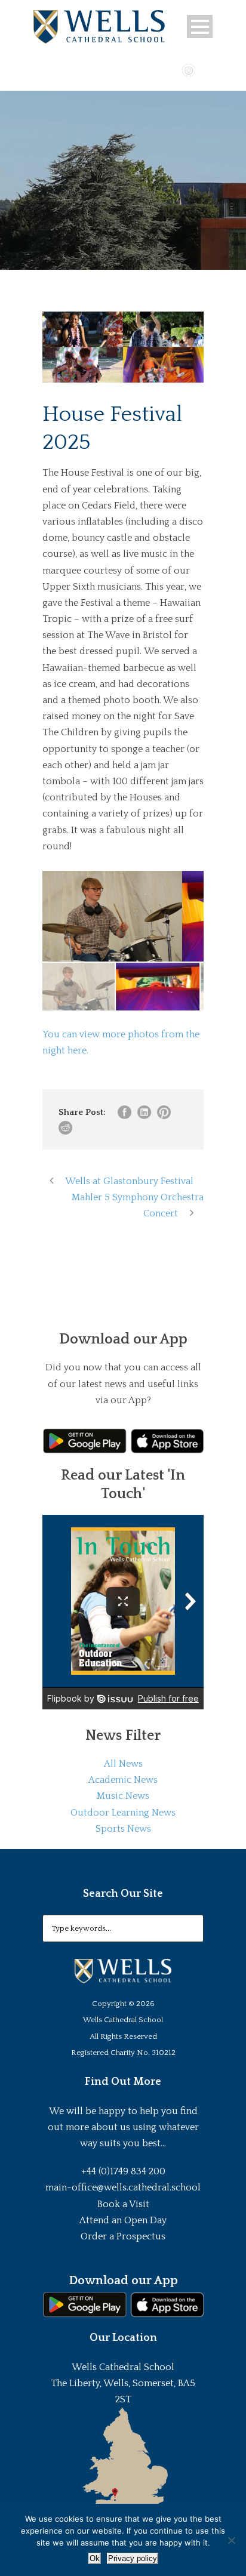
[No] (231, 2540)
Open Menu (200, 27)
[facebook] (154, 69)
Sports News (123, 1829)
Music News (123, 1796)
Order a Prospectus (123, 2236)
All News (123, 1764)
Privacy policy (133, 2558)
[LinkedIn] (206, 69)
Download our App (123, 2281)
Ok (95, 2558)
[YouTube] (171, 69)
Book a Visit (123, 2204)
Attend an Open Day (123, 2220)
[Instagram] (189, 69)
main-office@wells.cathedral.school (123, 2187)
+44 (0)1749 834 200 (123, 2171)
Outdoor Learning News (123, 1813)
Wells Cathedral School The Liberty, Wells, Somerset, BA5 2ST (123, 2383)
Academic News (123, 1780)
